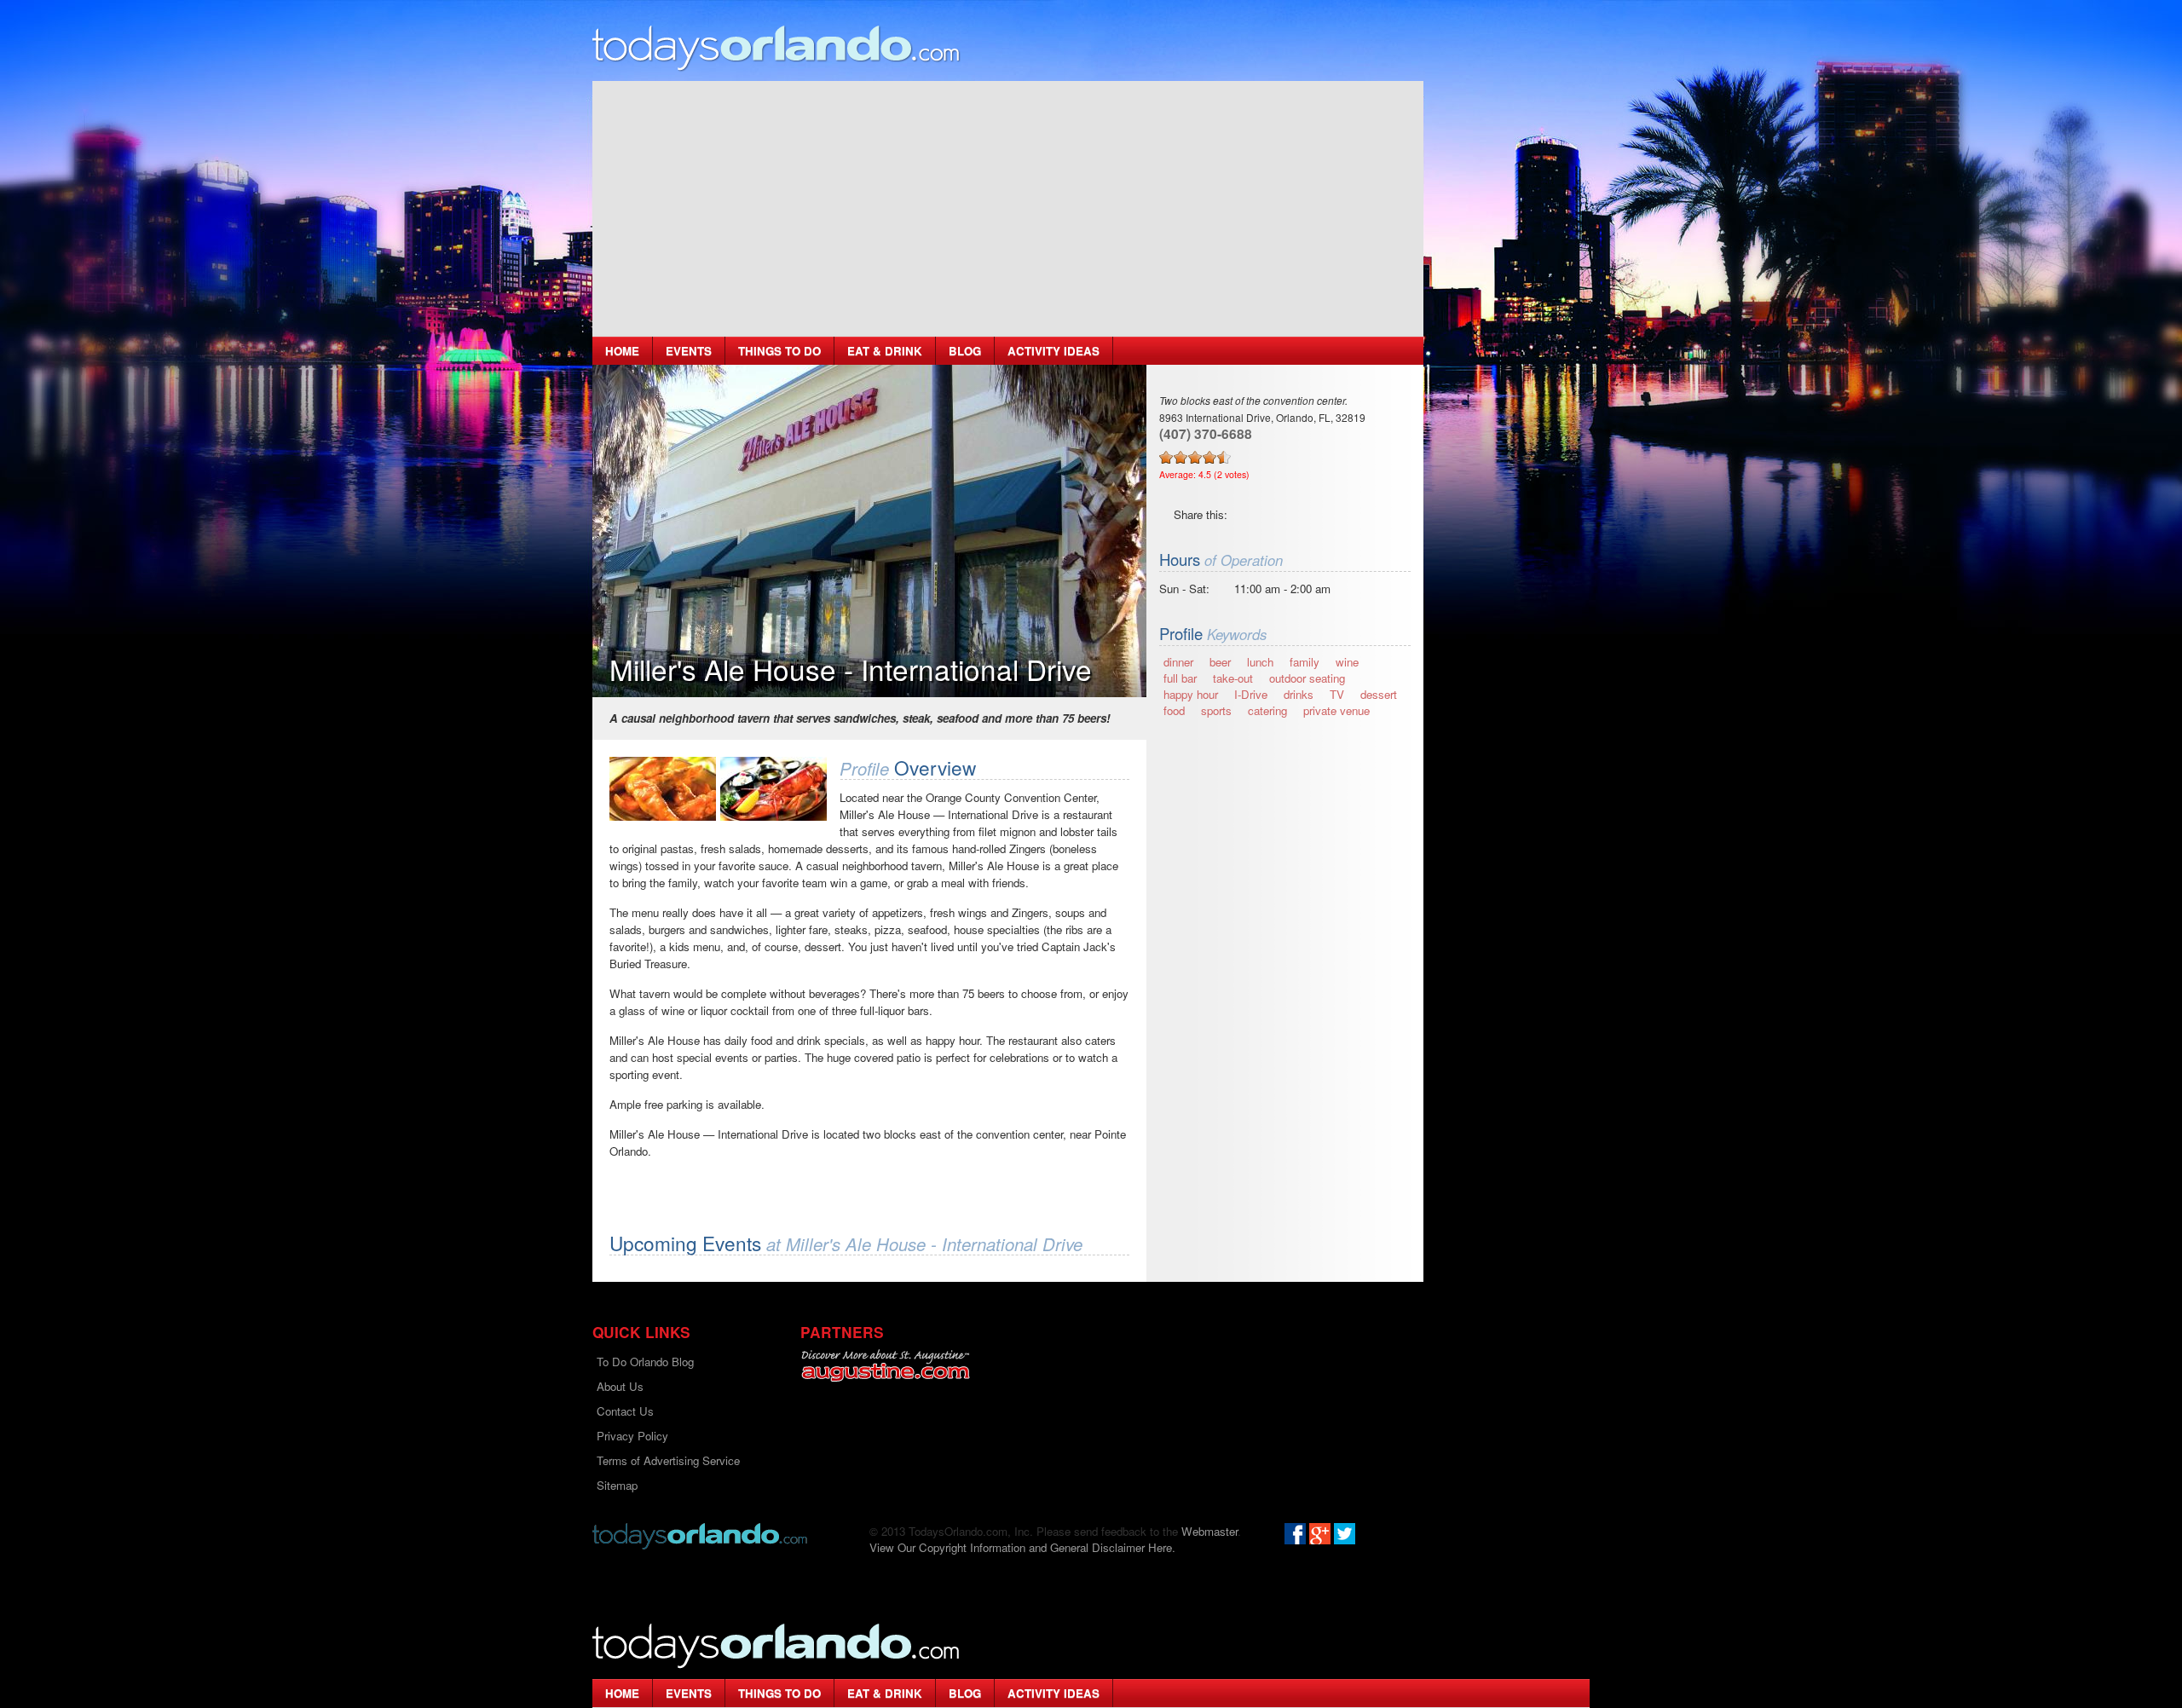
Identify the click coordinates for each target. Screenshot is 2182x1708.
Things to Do (779, 351)
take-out (1233, 678)
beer (1220, 662)
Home (622, 351)
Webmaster (1209, 1531)
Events (689, 351)
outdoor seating (1307, 678)
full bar (1180, 678)
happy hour (1191, 694)
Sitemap (617, 1485)
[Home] (776, 47)
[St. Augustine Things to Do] (885, 1366)
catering (1267, 710)
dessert (1379, 694)
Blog (965, 351)
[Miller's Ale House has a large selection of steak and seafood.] (774, 789)
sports (1216, 710)
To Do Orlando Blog (645, 1362)
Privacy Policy (632, 1436)
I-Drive (1251, 694)
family (1305, 662)
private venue (1336, 710)
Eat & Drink (885, 351)
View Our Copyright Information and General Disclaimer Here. (1022, 1547)
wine (1347, 662)
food (1174, 710)
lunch (1260, 662)
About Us (620, 1386)
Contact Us (625, 1411)
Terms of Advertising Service (668, 1460)
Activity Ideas (1053, 351)
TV (1337, 694)
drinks (1299, 694)
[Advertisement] (1008, 209)
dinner (1178, 662)
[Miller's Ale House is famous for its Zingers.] (663, 789)
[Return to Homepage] (700, 1535)
